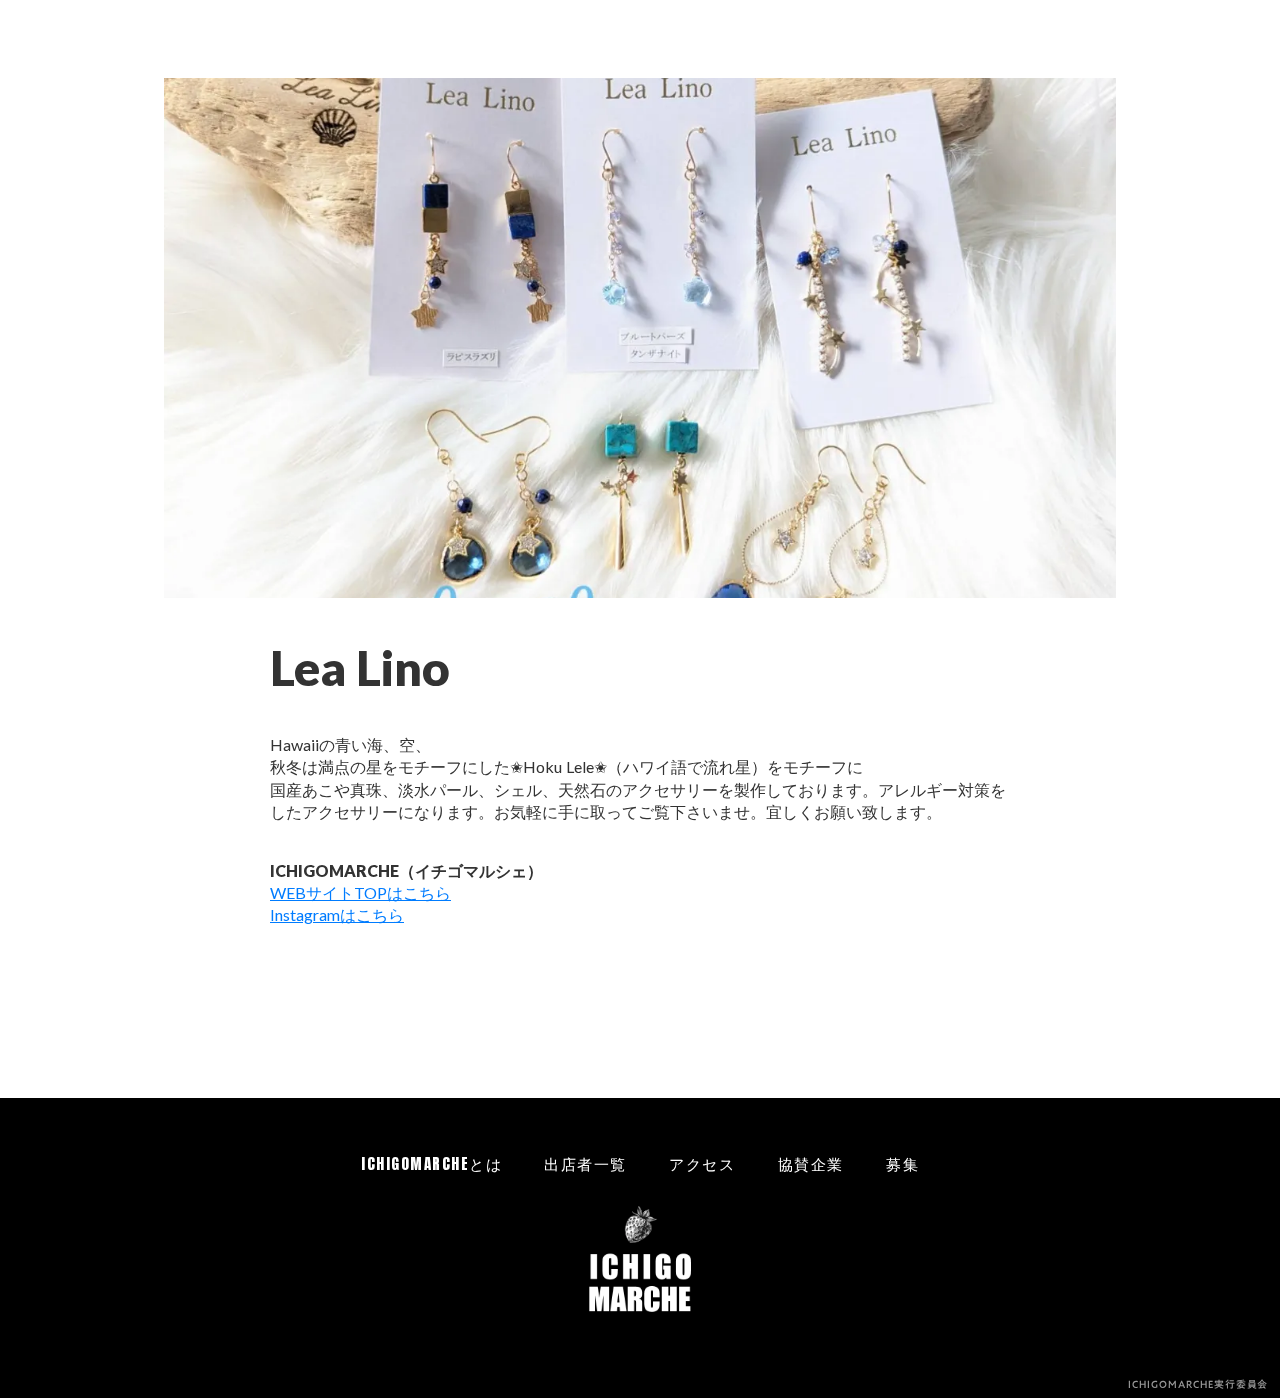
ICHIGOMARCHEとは (431, 1163)
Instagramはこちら (337, 914)
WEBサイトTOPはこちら (360, 892)
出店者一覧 (585, 1163)
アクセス (702, 1163)
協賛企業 (811, 1163)
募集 (902, 1163)
